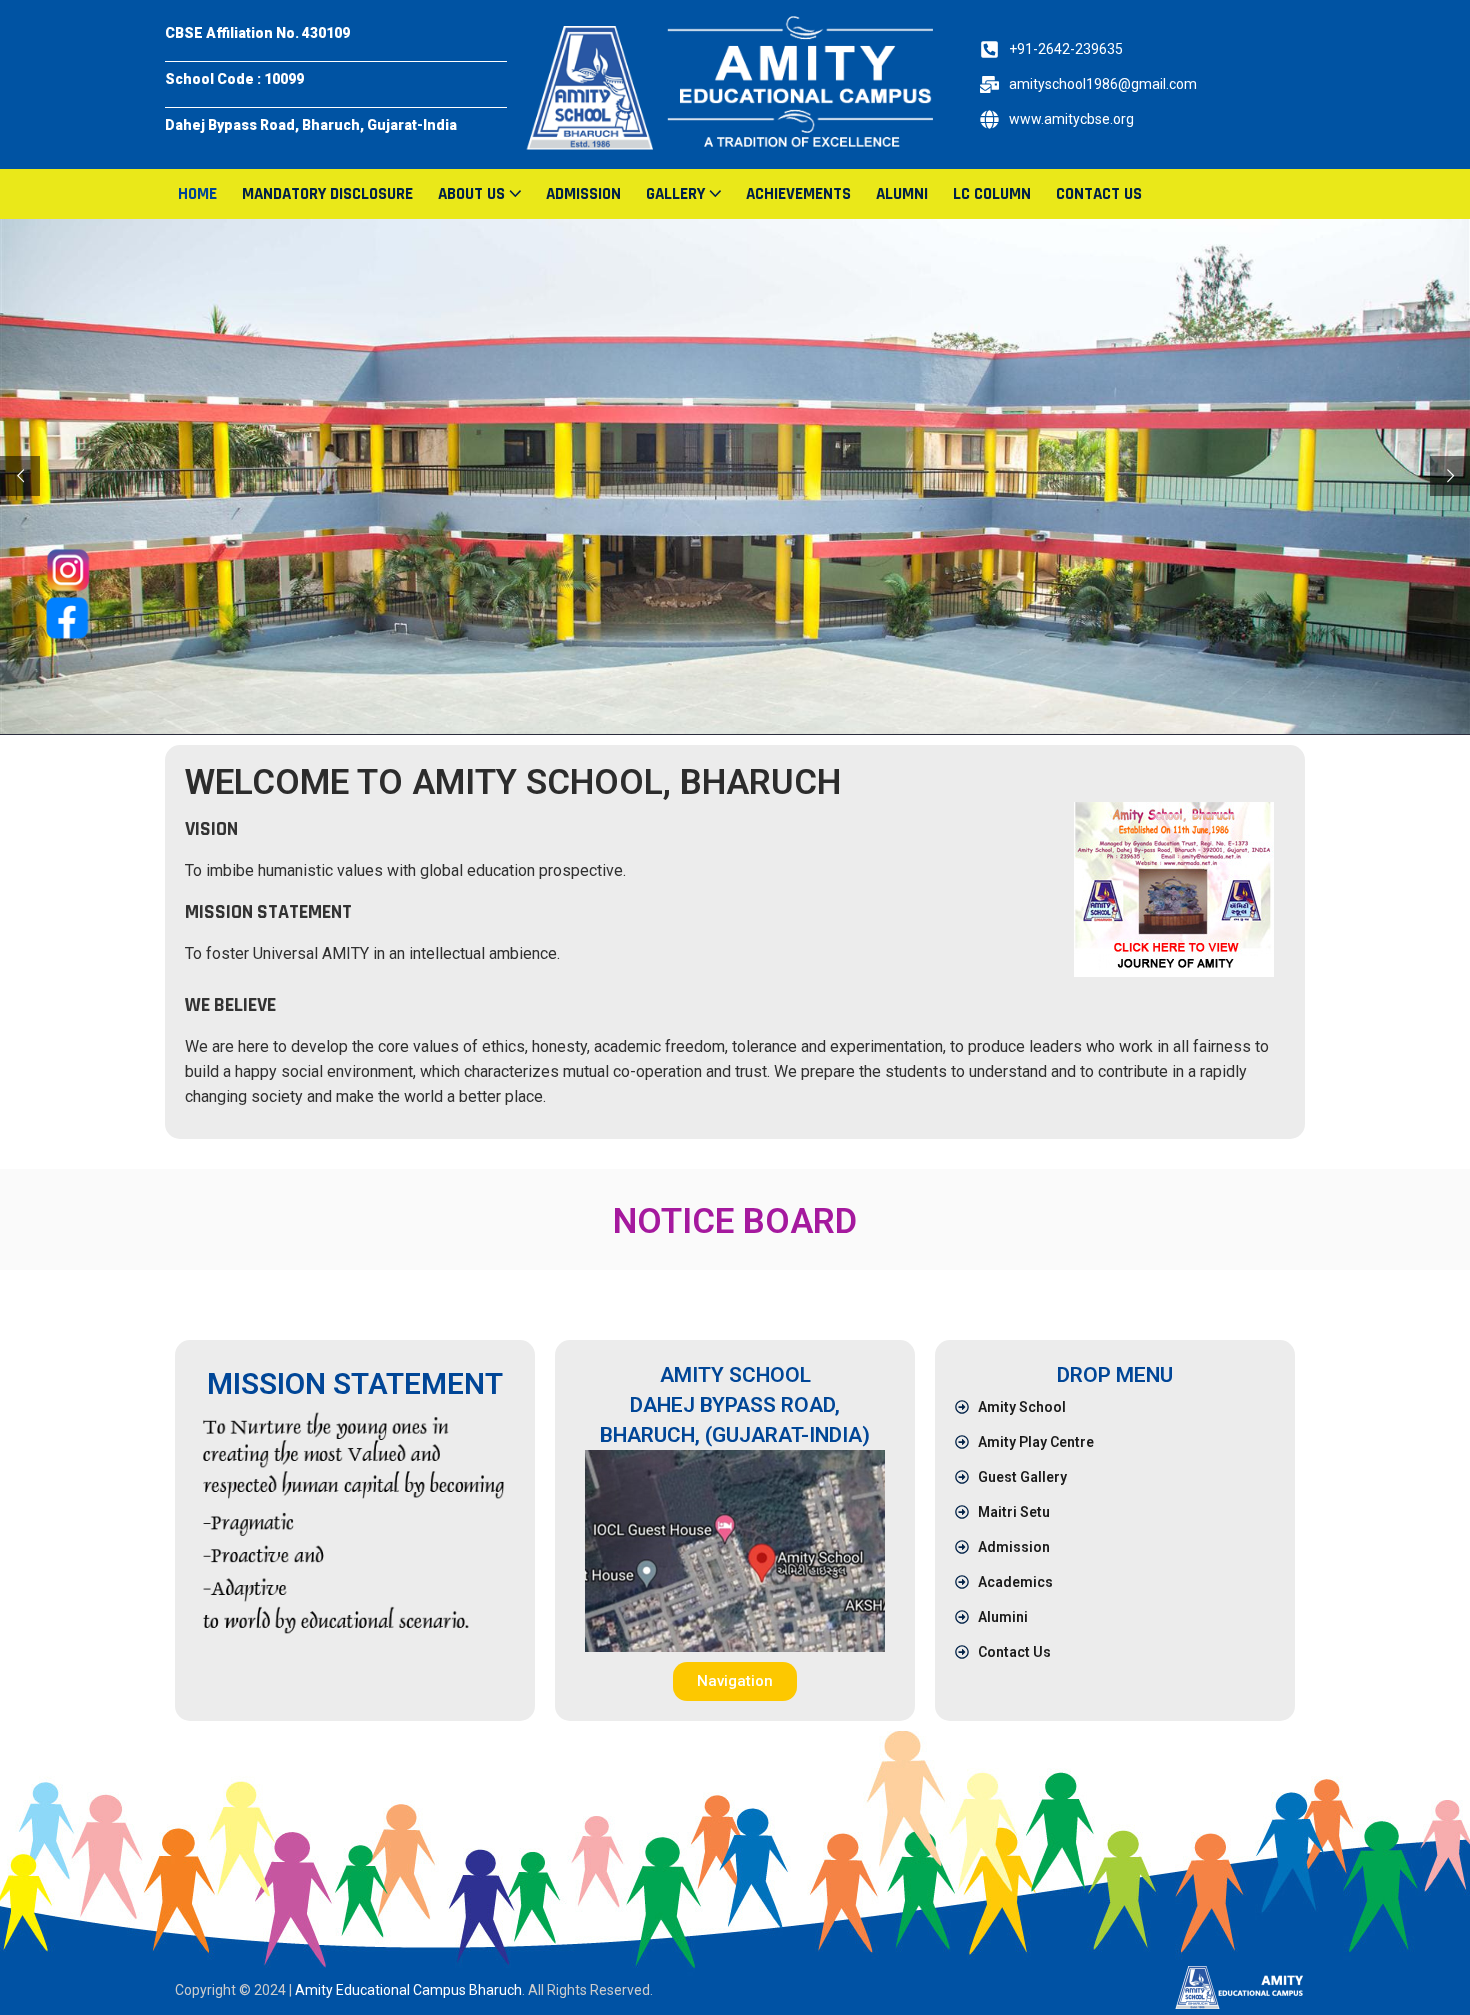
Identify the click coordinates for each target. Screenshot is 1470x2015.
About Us (471, 194)
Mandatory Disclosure (327, 194)
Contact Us (1099, 194)
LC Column (992, 194)
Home (197, 194)
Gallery (675, 194)
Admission (583, 194)
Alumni (902, 194)
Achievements (798, 194)
